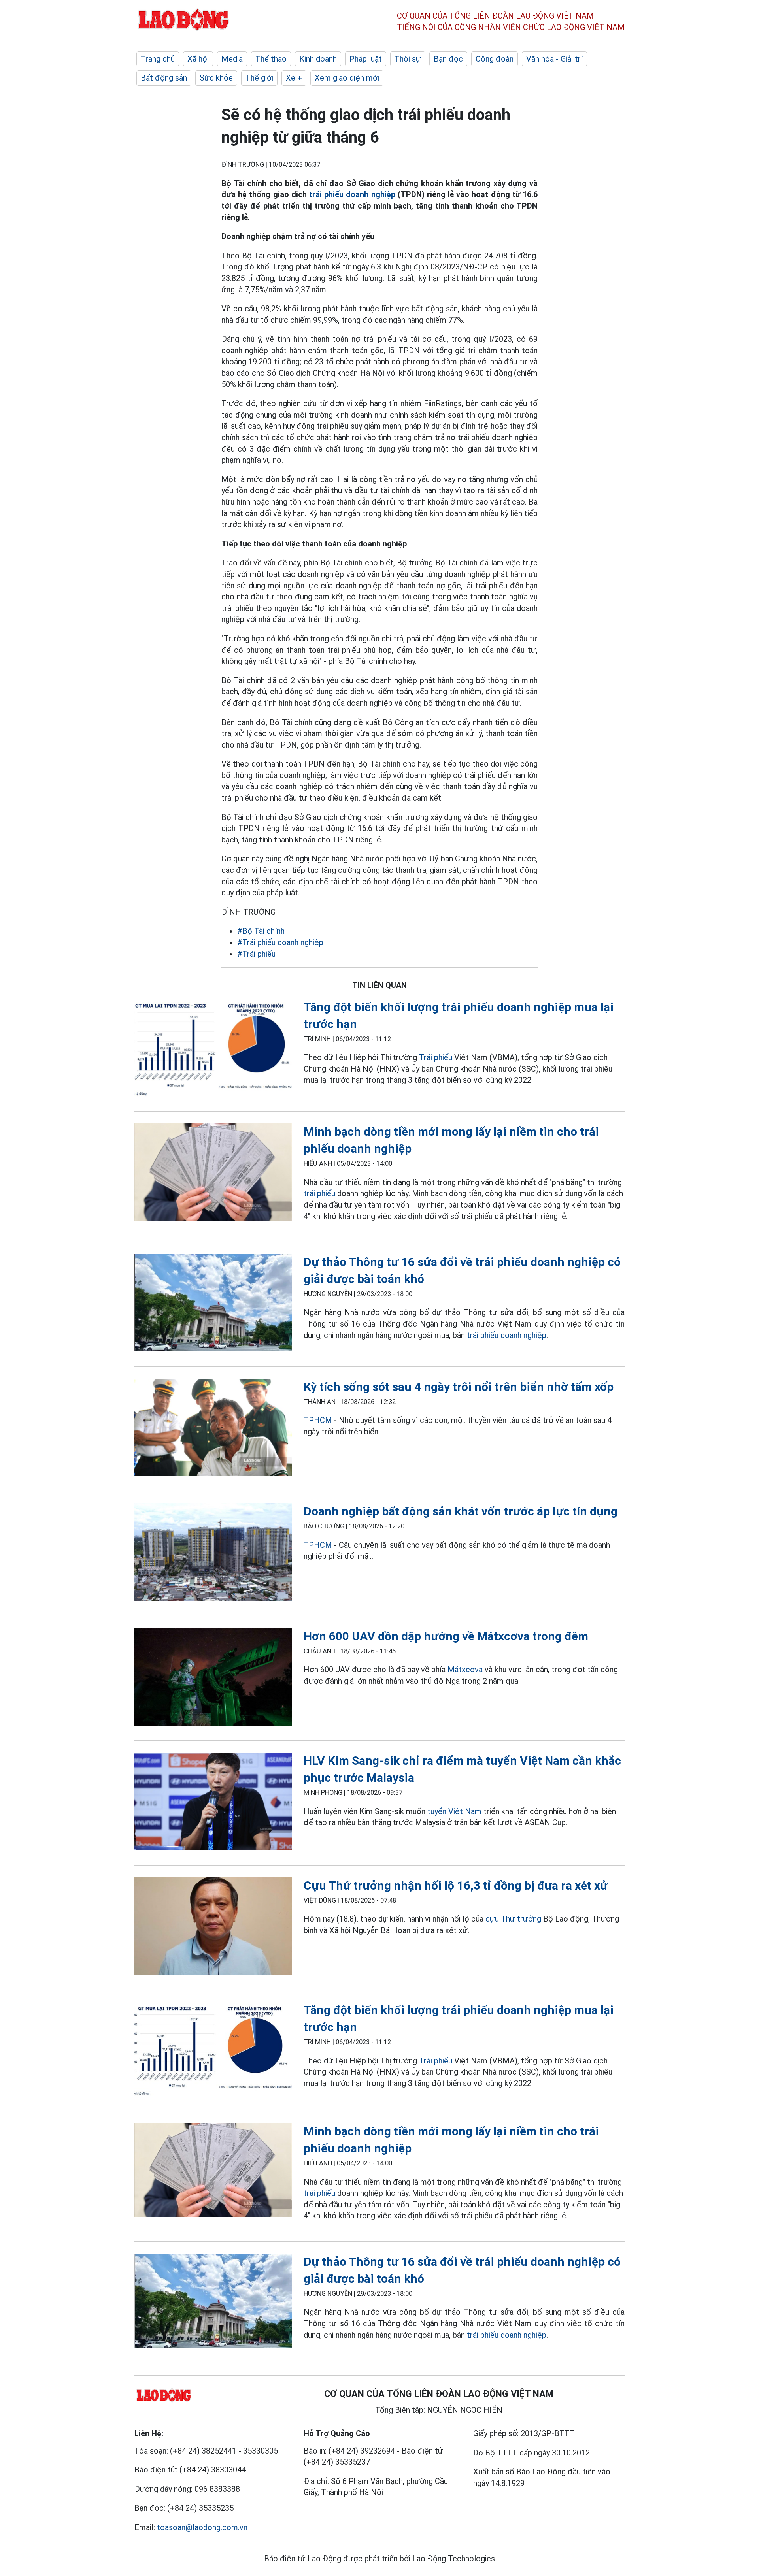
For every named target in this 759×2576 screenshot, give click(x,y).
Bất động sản (164, 78)
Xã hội (198, 59)
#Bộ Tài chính (261, 931)
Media (232, 59)
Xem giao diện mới (347, 78)
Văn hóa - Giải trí (554, 59)
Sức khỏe (216, 78)
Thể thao (271, 59)
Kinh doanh (318, 59)
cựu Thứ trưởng (513, 1919)
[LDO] (213, 1049)
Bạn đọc (448, 59)
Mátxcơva (465, 1670)
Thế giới (259, 78)
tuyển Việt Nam (454, 1811)
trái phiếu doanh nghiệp (352, 194)
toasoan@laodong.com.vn (202, 2527)
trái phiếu (319, 1193)
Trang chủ (158, 59)
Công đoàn (495, 59)
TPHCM (318, 1420)
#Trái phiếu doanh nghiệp (280, 942)
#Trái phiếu (256, 954)
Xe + (294, 78)
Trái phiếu (436, 1057)
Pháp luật (366, 59)
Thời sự (408, 59)
